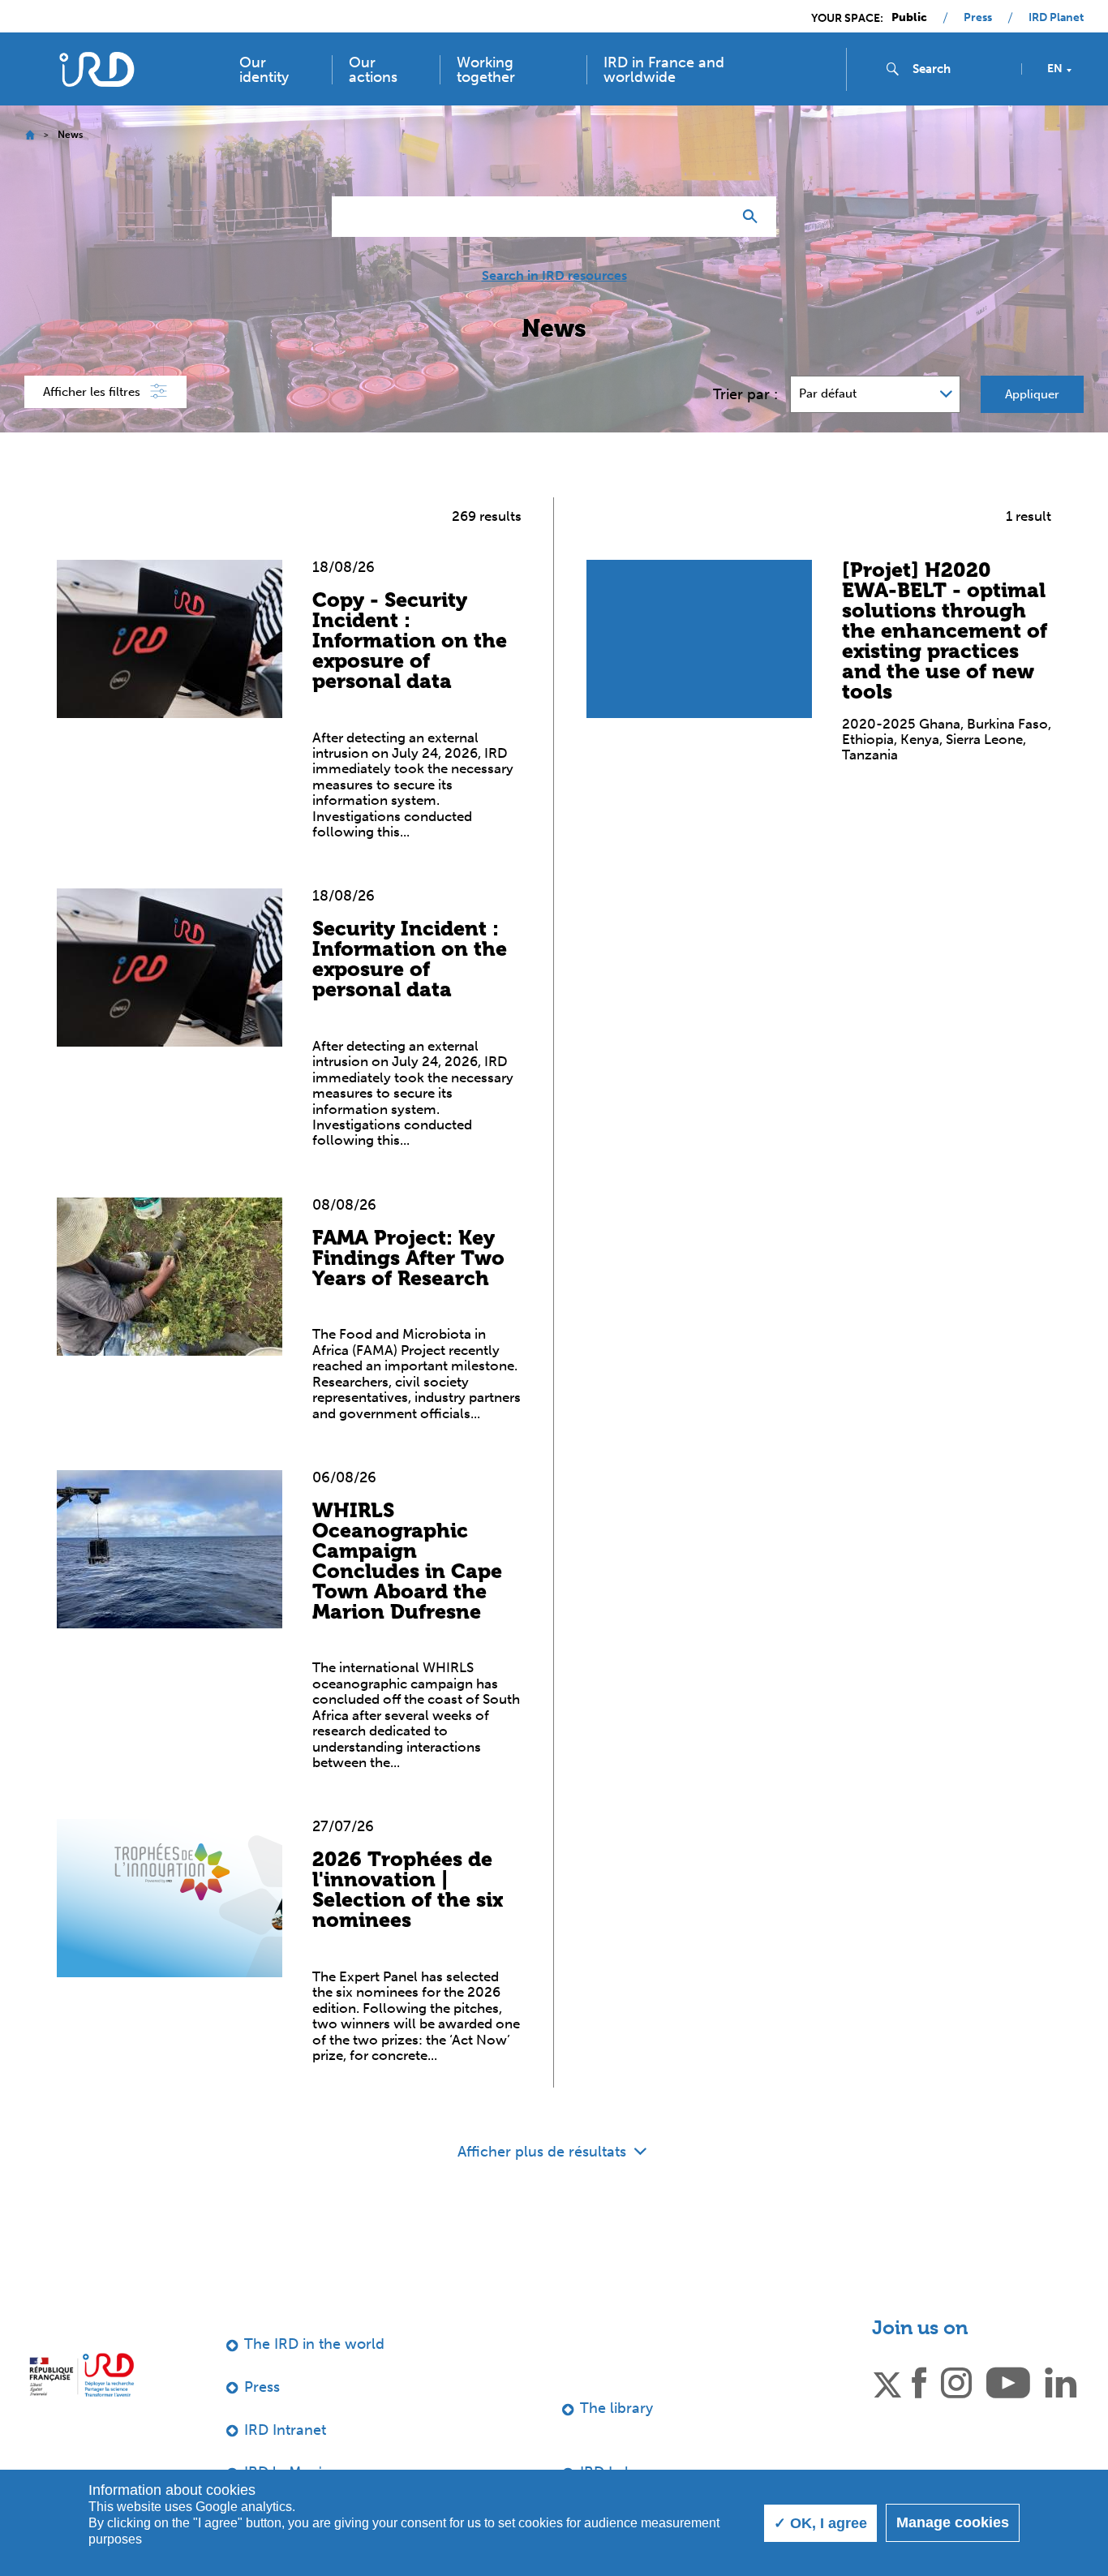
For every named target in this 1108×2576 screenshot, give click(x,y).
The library (616, 2408)
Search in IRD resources (554, 276)
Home (30, 135)
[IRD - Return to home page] (96, 69)
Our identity (264, 70)
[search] (960, 69)
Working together (486, 70)
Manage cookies (953, 2522)
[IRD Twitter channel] (887, 2381)
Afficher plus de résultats (544, 2152)
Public (909, 18)
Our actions (373, 70)
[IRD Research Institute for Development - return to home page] (82, 2374)
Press (978, 18)
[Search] (754, 217)
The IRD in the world (314, 2344)
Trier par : (745, 394)
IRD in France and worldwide (664, 70)
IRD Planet (1056, 18)
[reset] (713, 217)
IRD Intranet (285, 2430)
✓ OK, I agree (820, 2523)
